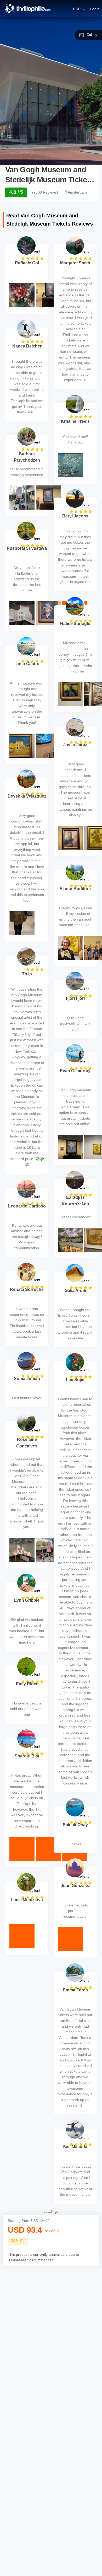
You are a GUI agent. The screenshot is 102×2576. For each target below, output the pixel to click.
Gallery (92, 35)
